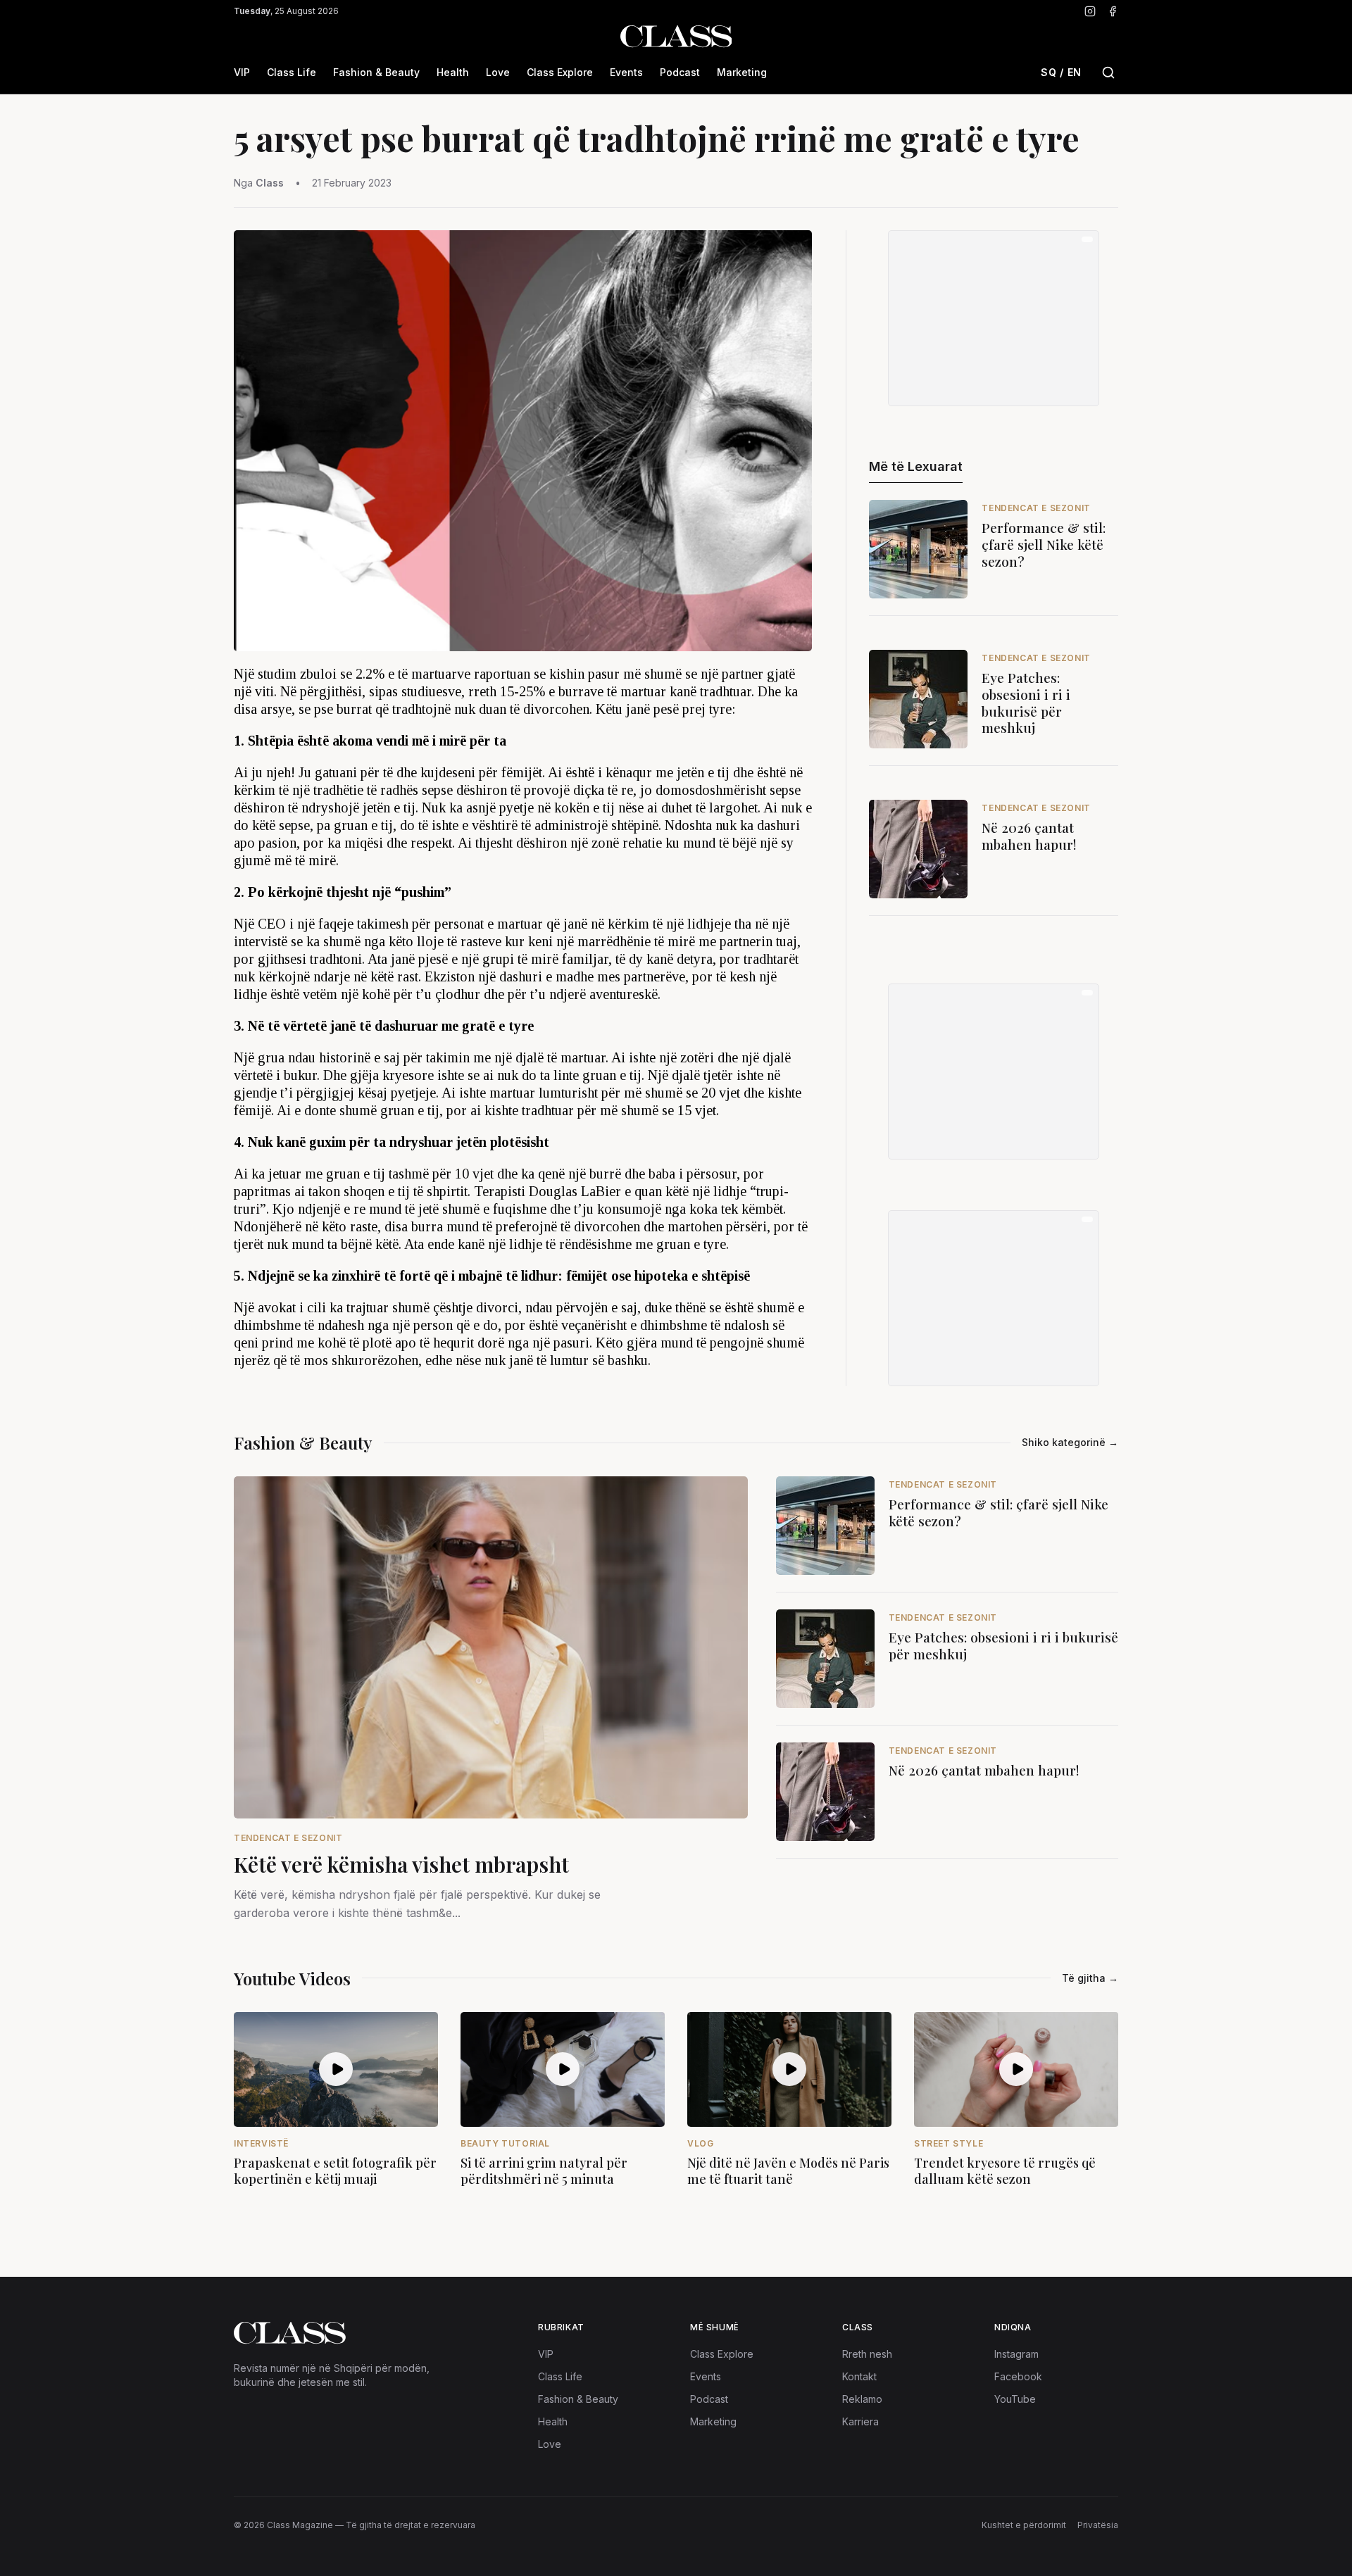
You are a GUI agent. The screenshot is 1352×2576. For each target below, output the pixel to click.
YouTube (1015, 2399)
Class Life (292, 72)
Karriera (860, 2421)
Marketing (742, 72)
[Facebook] (1113, 11)
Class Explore (560, 72)
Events (626, 72)
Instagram (1016, 2354)
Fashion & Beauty (376, 72)
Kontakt (859, 2376)
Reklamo (862, 2399)
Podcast (680, 72)
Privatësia (1098, 2525)
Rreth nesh (867, 2354)
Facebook (1018, 2376)
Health (453, 72)
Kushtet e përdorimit (1024, 2525)
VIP (242, 72)
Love (498, 72)
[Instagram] (1090, 11)
